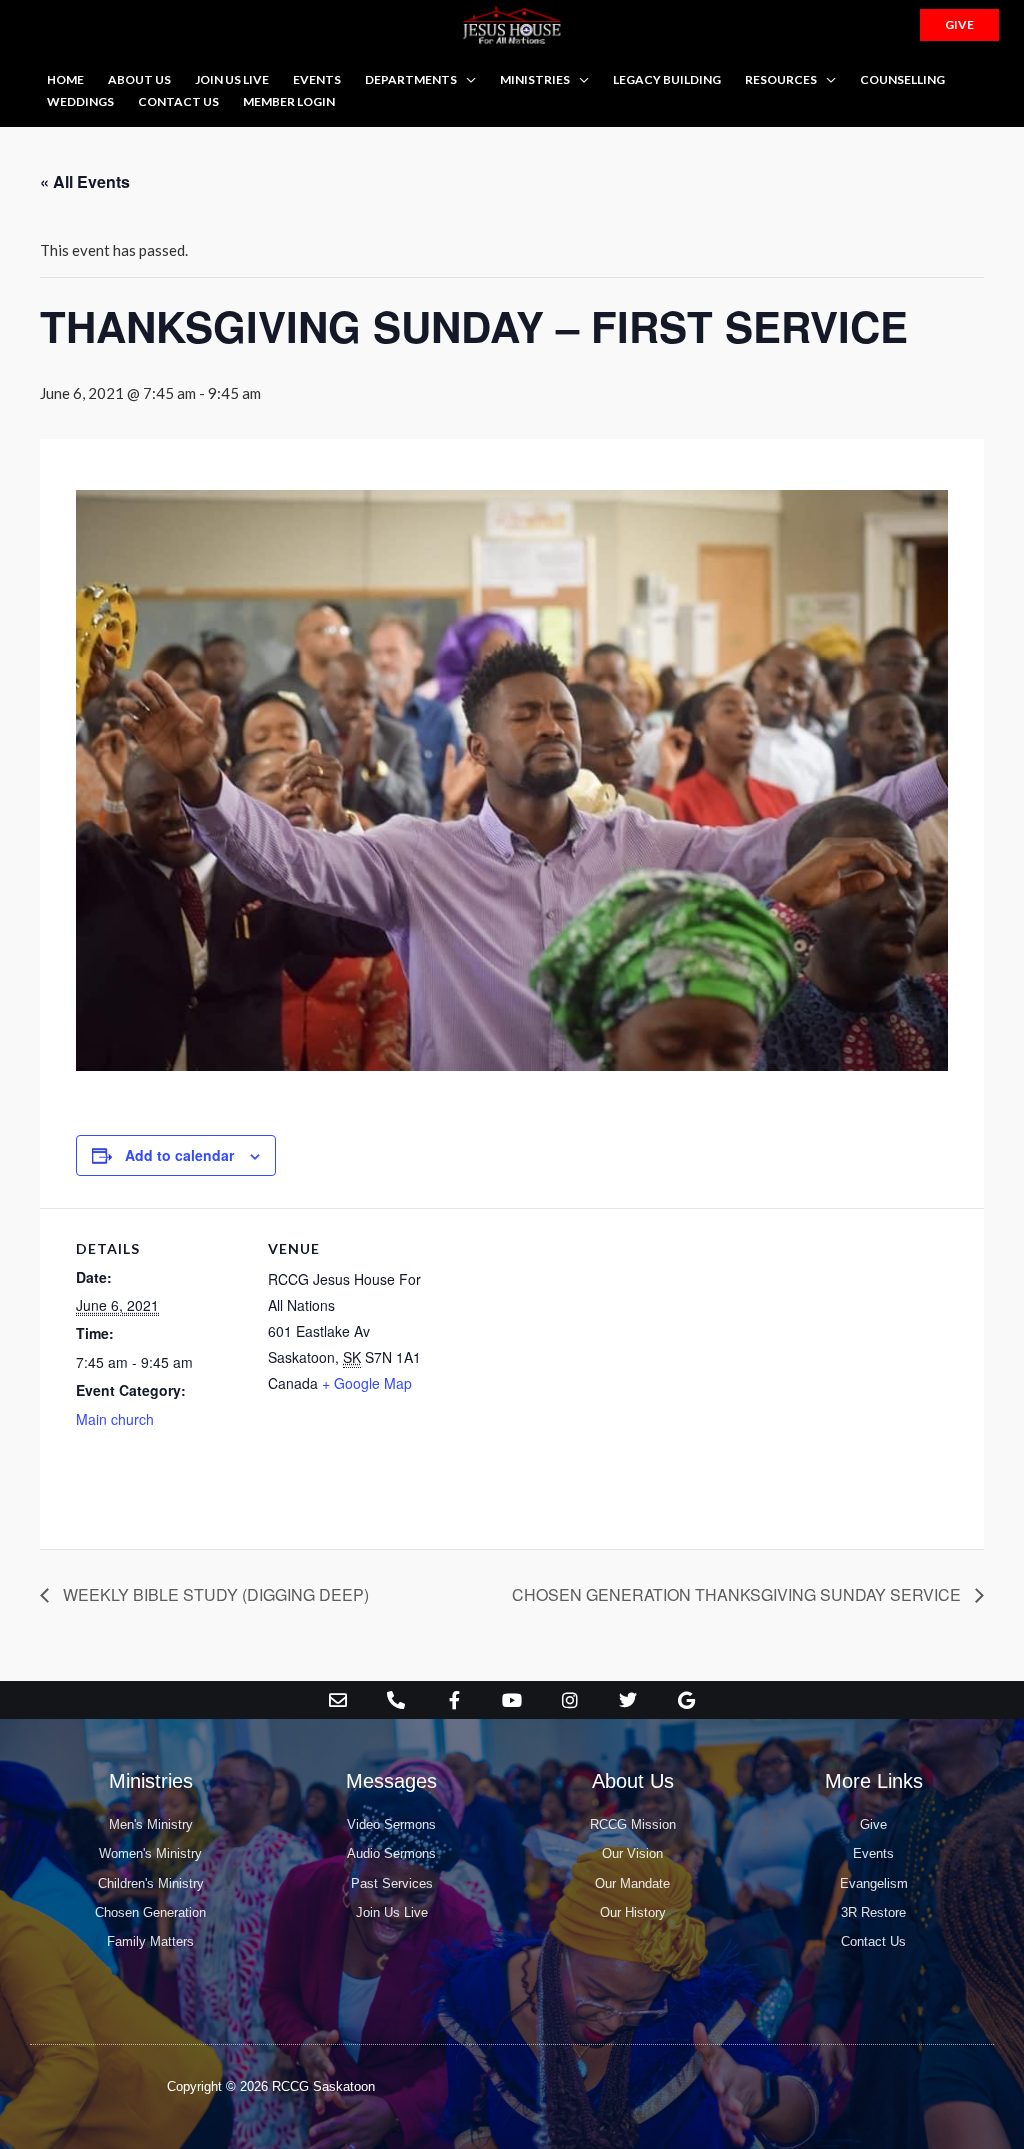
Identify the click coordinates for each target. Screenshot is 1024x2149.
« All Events (85, 181)
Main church (115, 1419)
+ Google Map (367, 1383)
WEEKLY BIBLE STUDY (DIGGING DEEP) (214, 1594)
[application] (466, 79)
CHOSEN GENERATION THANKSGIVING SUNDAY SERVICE (738, 1594)
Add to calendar (179, 1155)
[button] (959, 25)
